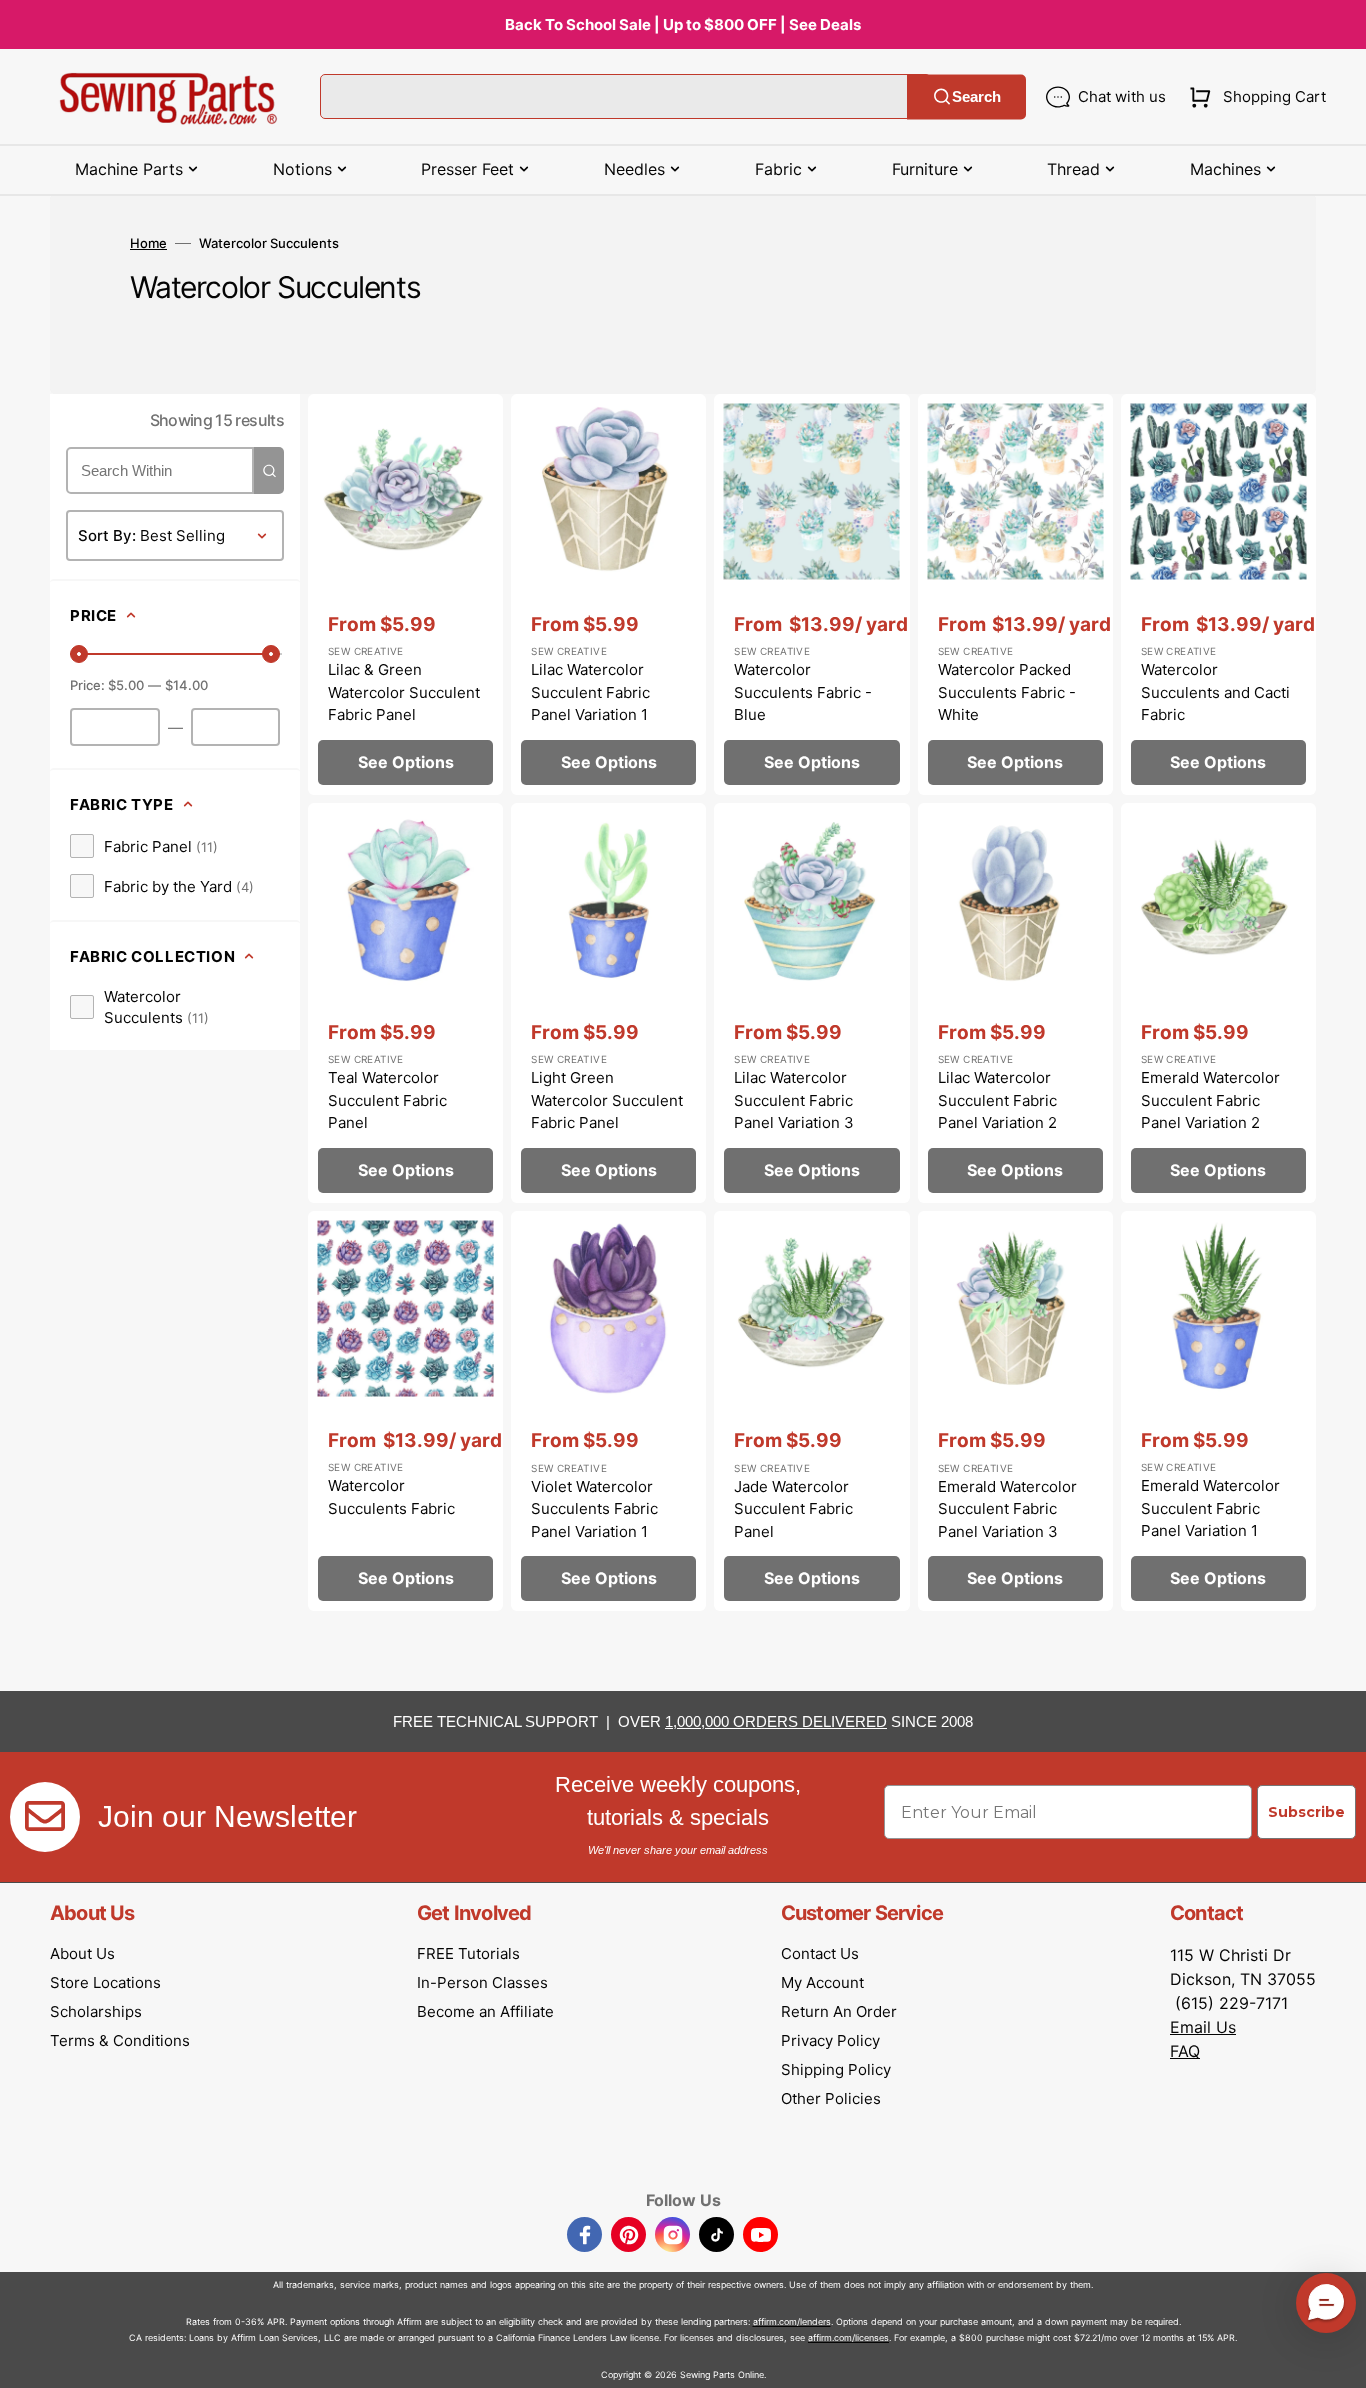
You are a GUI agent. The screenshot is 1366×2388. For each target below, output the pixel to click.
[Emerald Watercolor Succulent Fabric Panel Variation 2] (1218, 1003)
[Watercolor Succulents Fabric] (405, 1411)
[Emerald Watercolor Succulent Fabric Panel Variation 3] (1015, 1411)
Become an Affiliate (485, 2011)
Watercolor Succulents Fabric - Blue (803, 692)
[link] (144, 846)
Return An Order (839, 2011)
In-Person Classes (482, 1982)
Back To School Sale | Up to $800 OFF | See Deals (683, 24)
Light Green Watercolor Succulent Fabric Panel (607, 1100)
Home (148, 243)
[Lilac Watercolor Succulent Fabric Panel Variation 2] (1015, 1003)
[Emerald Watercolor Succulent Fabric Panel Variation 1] (1218, 1411)
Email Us (1203, 2027)
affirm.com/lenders (792, 2321)
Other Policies (831, 2098)
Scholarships (96, 2011)
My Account (822, 1982)
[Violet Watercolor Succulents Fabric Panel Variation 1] (608, 1411)
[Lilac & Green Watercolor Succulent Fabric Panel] (405, 594)
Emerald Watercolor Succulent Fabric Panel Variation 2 (1210, 1100)
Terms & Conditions (120, 2040)
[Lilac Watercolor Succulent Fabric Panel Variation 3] (811, 1003)
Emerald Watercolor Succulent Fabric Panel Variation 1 (1210, 1508)
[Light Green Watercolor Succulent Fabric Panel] (608, 1003)
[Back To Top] (1336, 2358)
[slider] (79, 654)
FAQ (1185, 2051)
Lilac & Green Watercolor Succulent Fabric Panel (404, 692)
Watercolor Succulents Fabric (391, 1497)
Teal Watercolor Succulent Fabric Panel (387, 1100)
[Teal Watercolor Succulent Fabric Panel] (405, 1003)
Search (976, 96)
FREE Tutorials (468, 1953)
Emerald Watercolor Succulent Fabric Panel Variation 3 (1007, 1509)
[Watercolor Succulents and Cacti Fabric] (1218, 594)
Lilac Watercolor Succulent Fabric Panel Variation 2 (997, 1100)
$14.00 (186, 685)
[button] (1253, 97)
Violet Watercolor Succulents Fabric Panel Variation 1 (594, 1509)
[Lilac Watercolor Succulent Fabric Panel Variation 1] (608, 594)
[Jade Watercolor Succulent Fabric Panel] (811, 1411)
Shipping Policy (836, 2069)
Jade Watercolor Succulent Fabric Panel (793, 1509)
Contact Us (820, 1953)
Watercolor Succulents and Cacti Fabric (1215, 692)
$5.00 (126, 685)
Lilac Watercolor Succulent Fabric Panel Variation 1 (590, 692)
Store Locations (105, 1982)
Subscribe (1306, 1812)
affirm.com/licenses (848, 2337)
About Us (82, 1953)
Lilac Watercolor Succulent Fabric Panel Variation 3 (794, 1100)
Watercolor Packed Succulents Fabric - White (1007, 692)
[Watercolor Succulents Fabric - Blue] (811, 594)
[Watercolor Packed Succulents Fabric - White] (1015, 594)
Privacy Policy (830, 2040)
